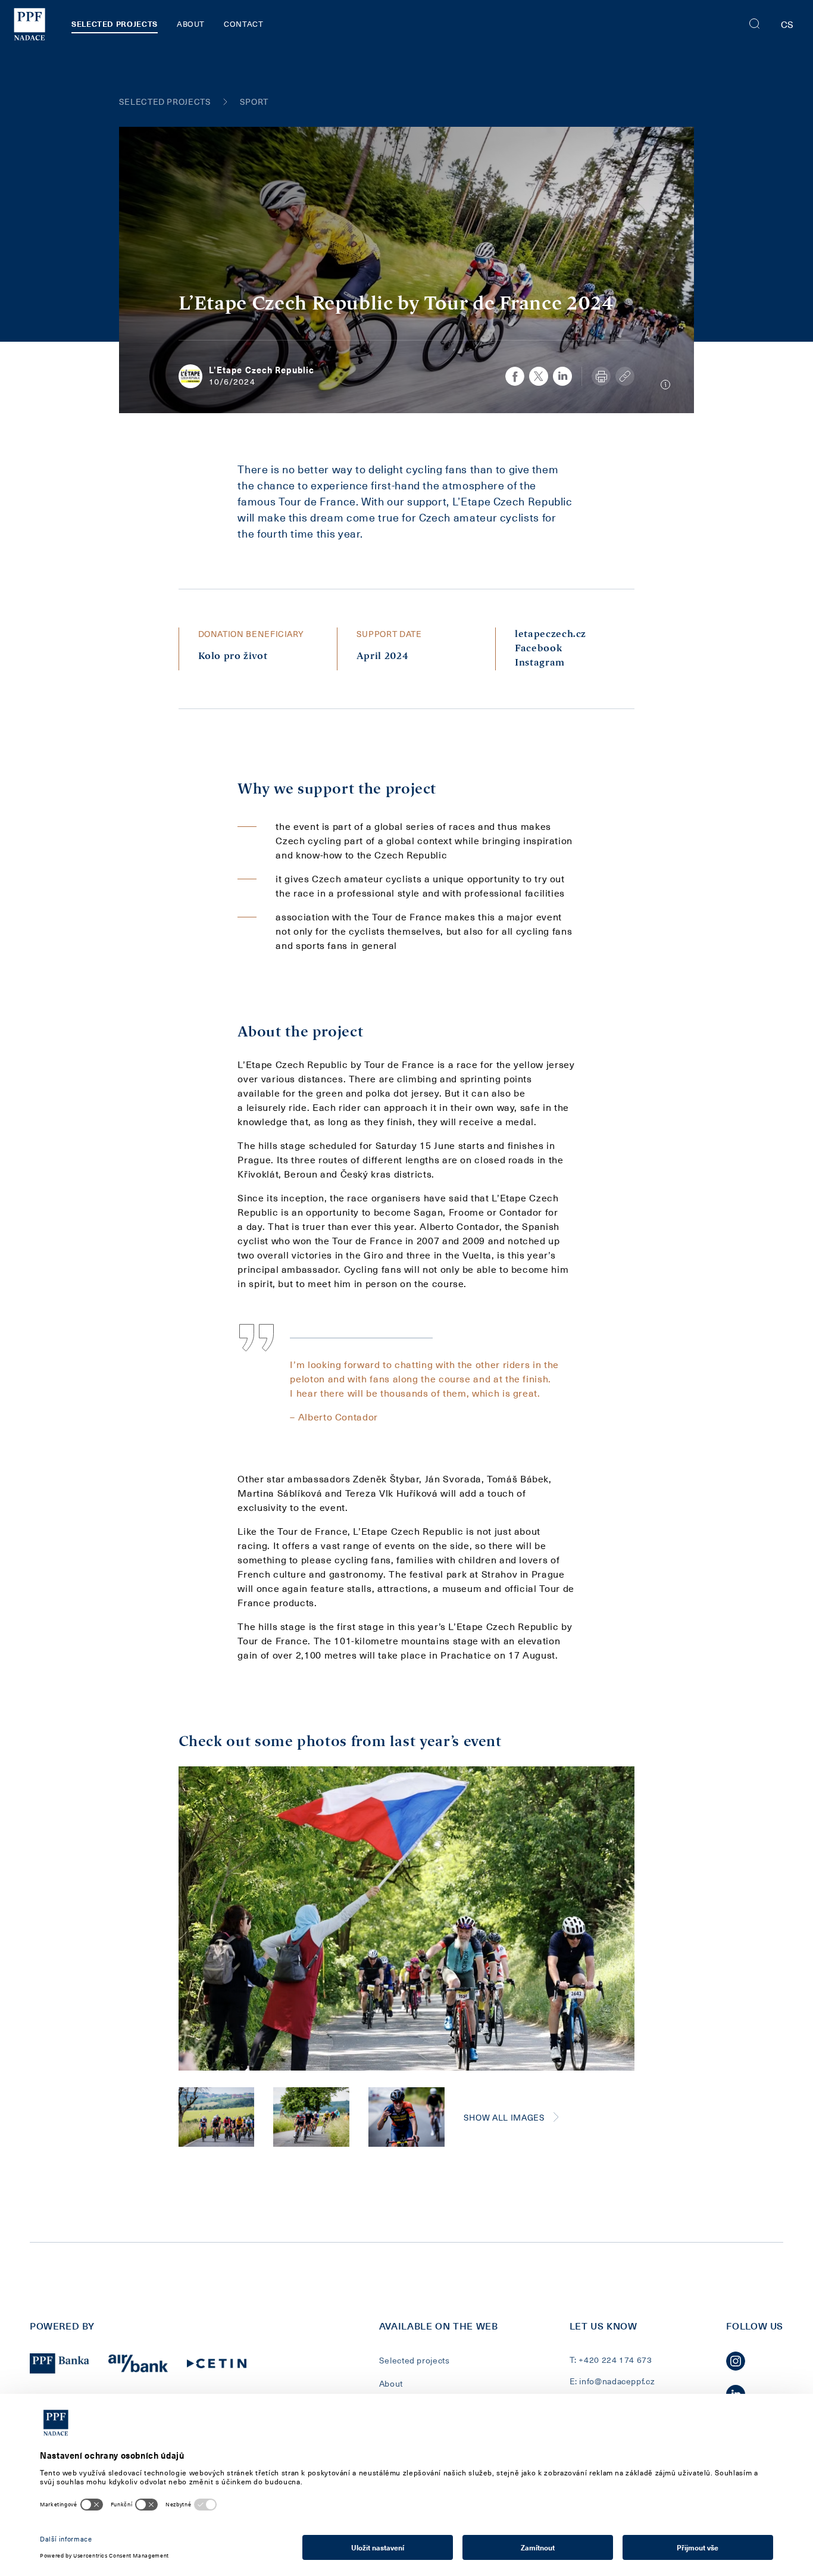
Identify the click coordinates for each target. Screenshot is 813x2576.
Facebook (538, 649)
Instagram (540, 663)
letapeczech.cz (551, 634)
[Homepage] (29, 24)
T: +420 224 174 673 (611, 2360)
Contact (243, 24)
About (191, 24)
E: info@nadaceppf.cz (612, 2381)
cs (787, 24)
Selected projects (115, 24)
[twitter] (539, 376)
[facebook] (515, 376)
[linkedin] (562, 376)
